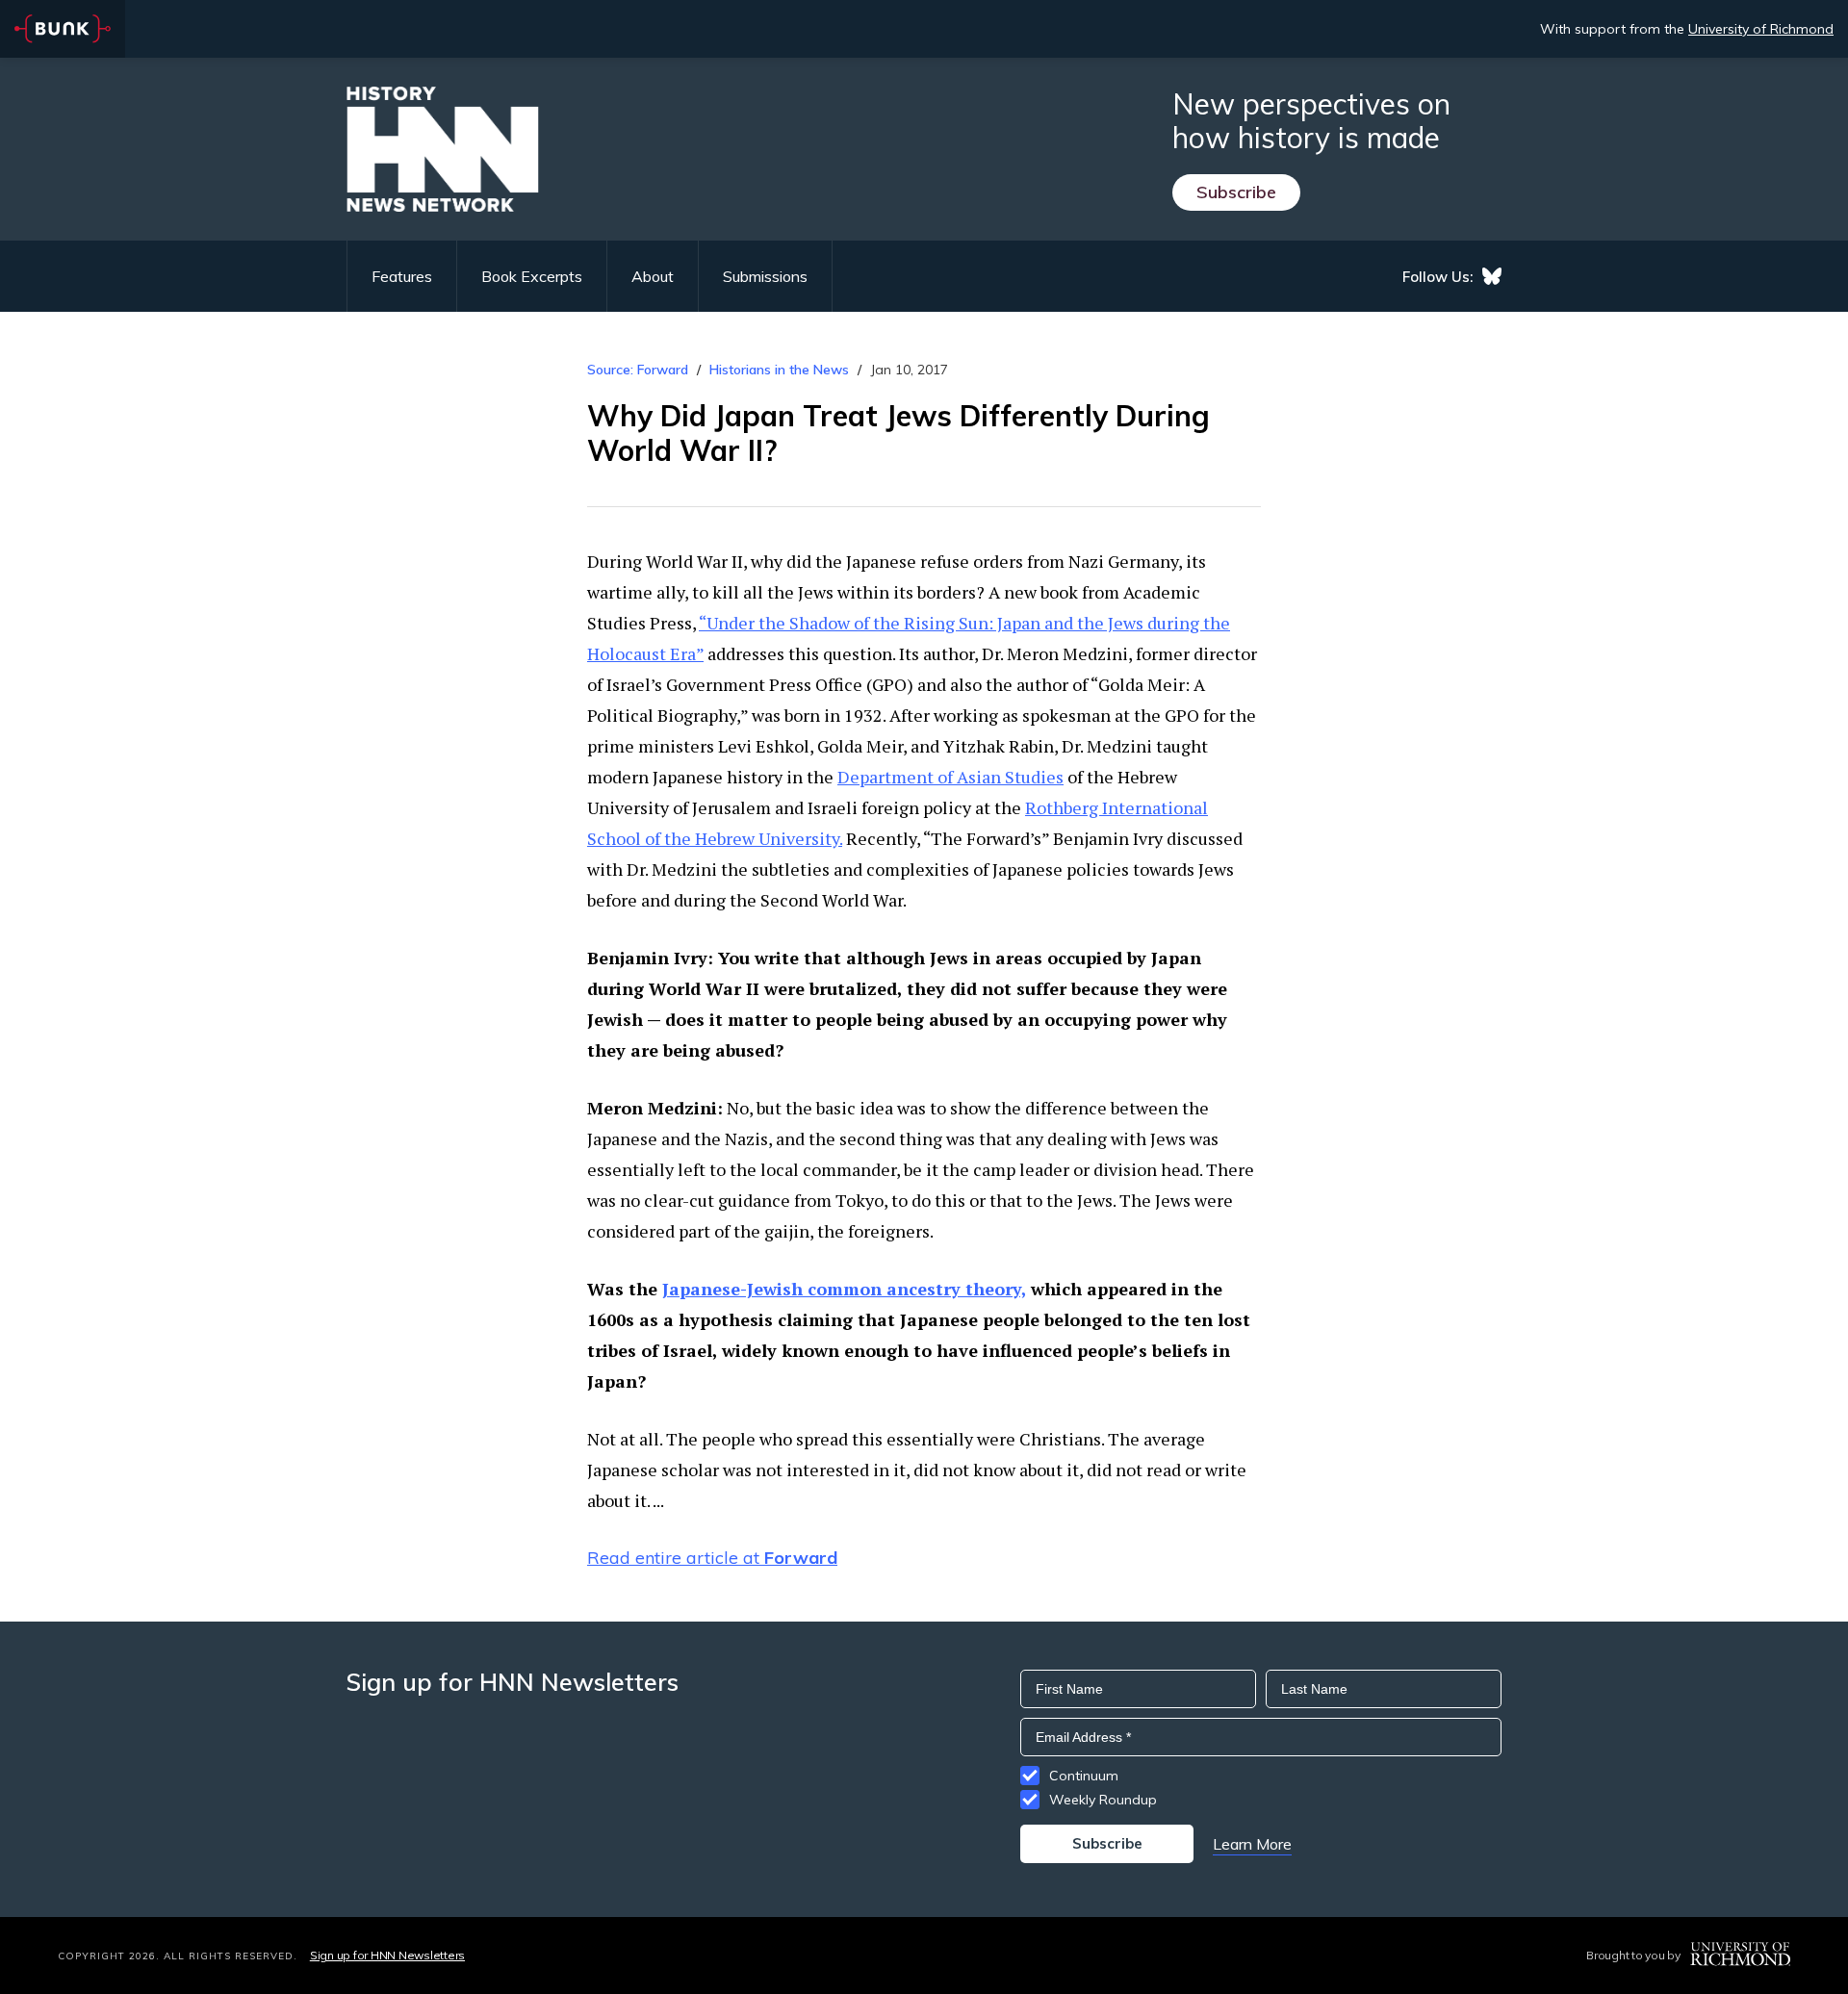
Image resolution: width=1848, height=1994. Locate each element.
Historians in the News (779, 370)
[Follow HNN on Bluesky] (1492, 276)
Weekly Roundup (1103, 1800)
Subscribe (1236, 192)
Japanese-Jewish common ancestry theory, (844, 1289)
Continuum (1084, 1776)
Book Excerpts (532, 276)
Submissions (765, 276)
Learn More (1252, 1844)
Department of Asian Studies (950, 777)
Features (402, 276)
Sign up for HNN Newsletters (387, 1955)
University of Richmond (1761, 29)
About (653, 276)
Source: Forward (638, 370)
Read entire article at (712, 1558)
